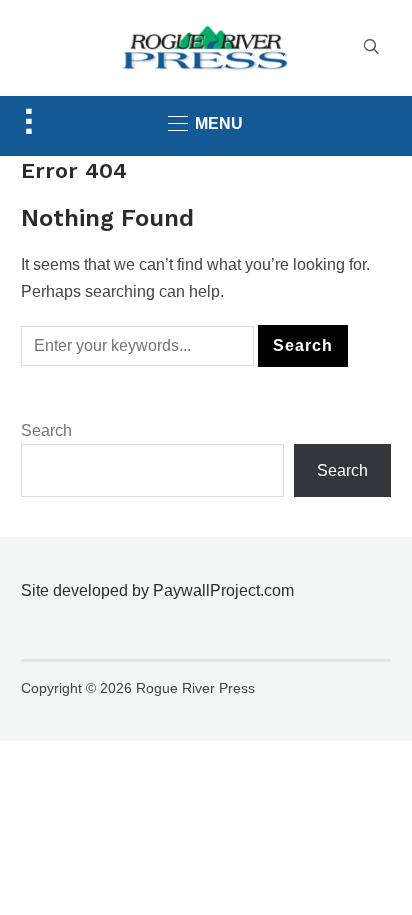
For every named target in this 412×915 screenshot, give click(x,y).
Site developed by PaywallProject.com (157, 590)
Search (46, 430)
